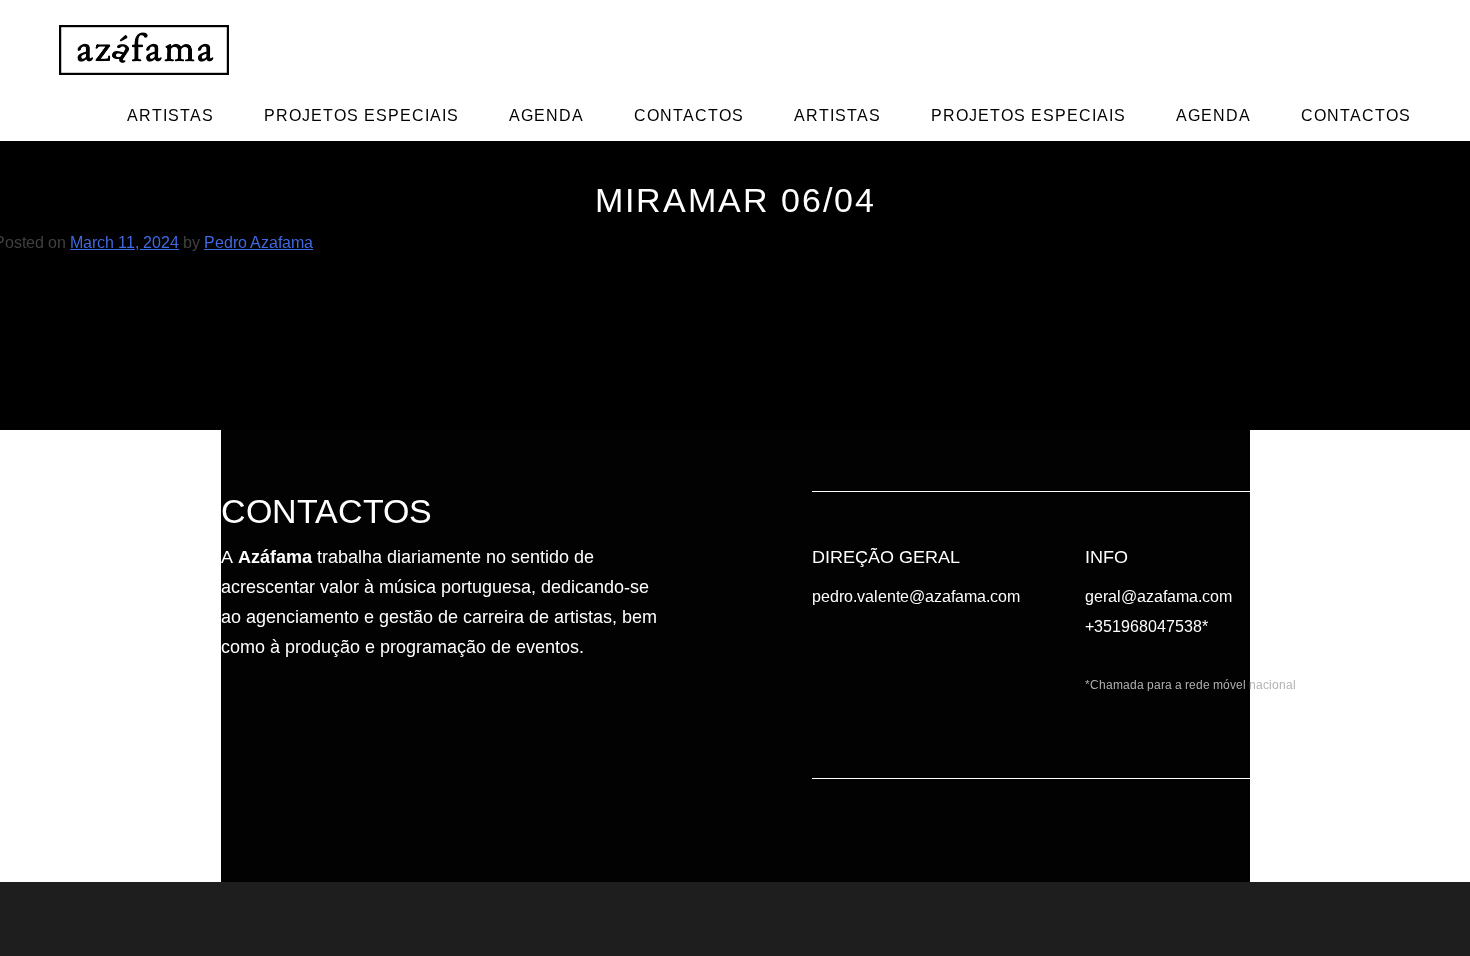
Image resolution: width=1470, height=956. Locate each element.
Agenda (546, 115)
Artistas (170, 115)
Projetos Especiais (361, 115)
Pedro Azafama (258, 242)
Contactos (689, 115)
